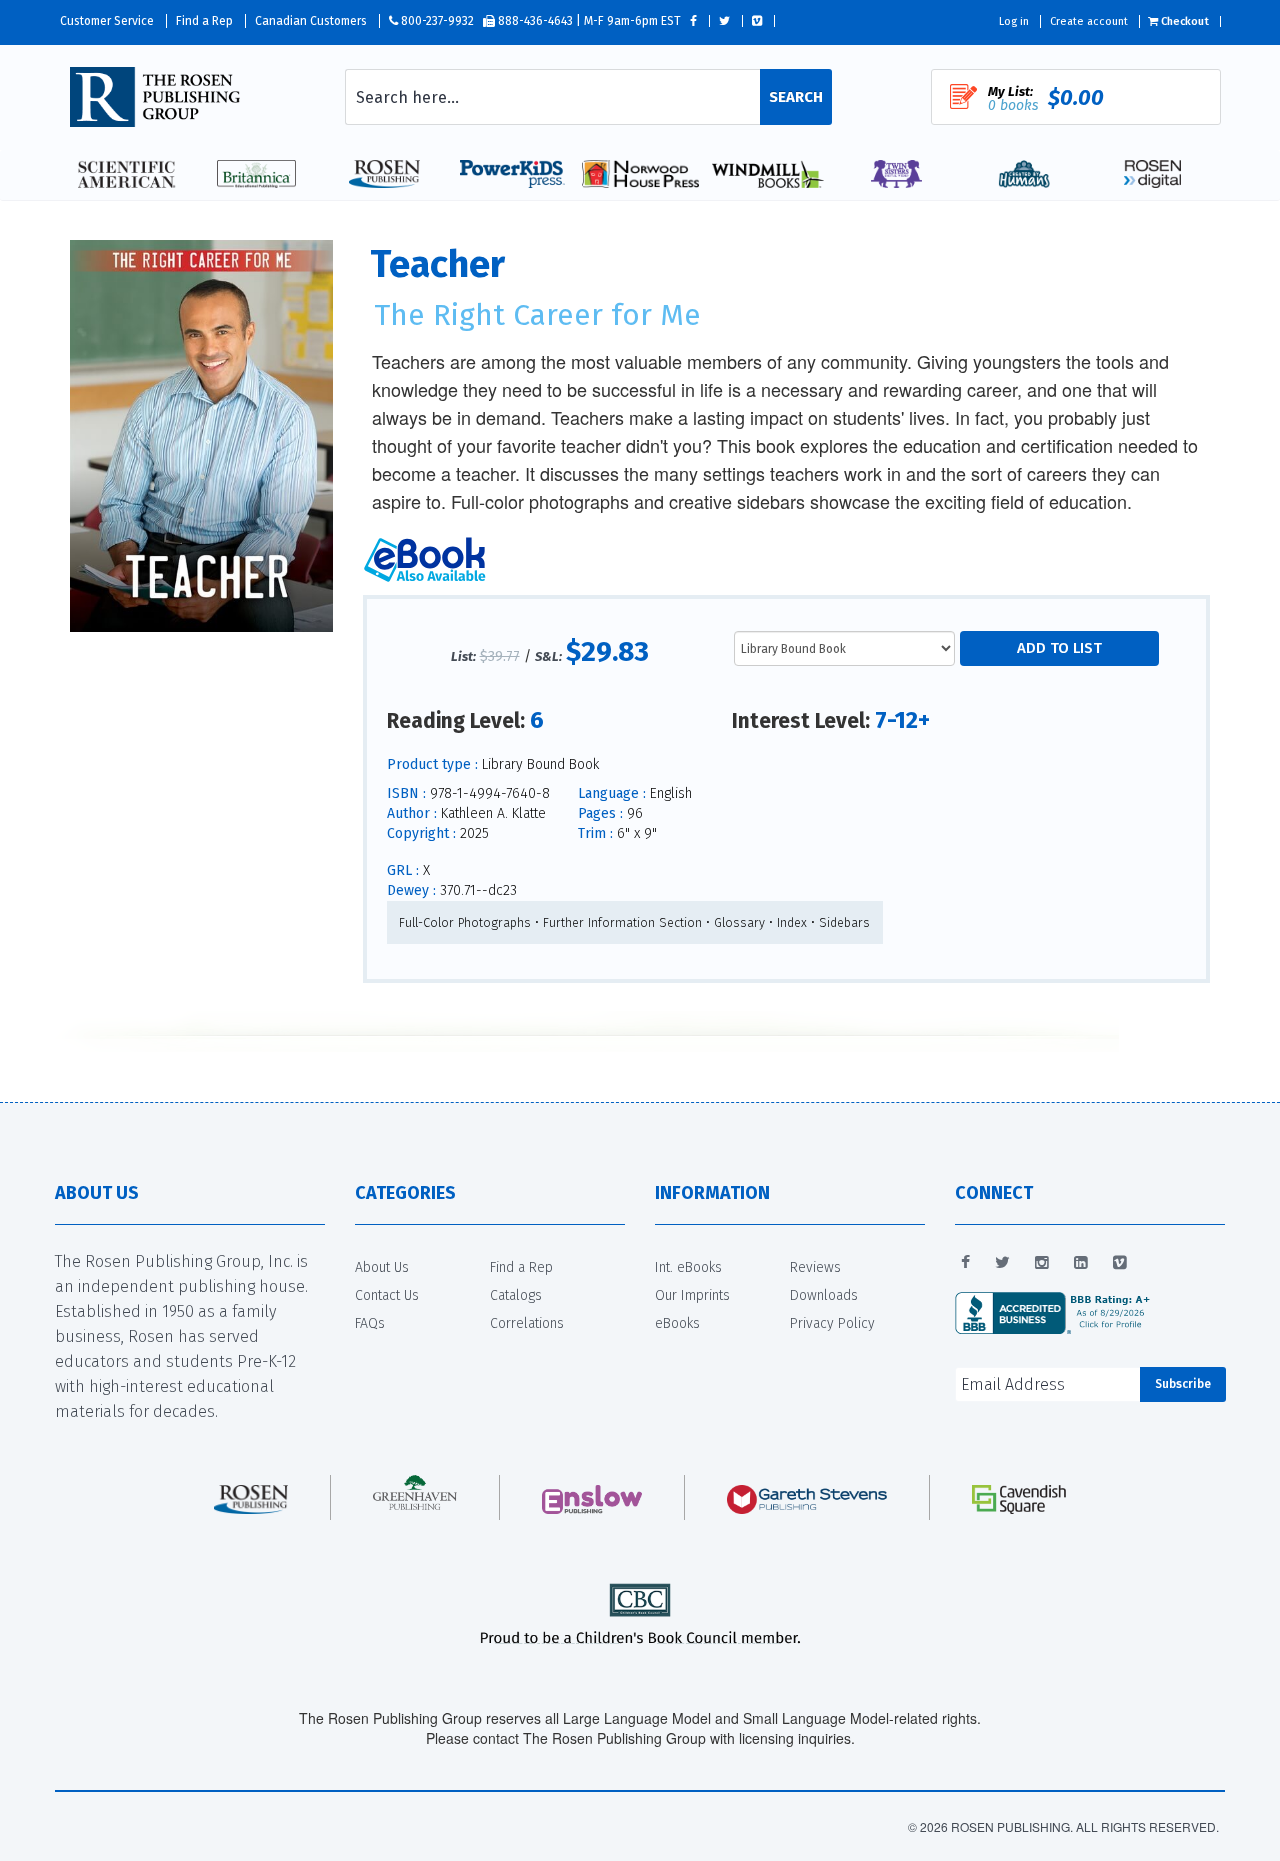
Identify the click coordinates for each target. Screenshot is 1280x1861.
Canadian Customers (311, 21)
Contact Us (387, 1295)
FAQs (370, 1323)
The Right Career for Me (537, 315)
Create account (1089, 21)
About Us (382, 1267)
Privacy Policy (832, 1323)
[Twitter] (1002, 1263)
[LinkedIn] (1081, 1263)
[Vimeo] (1120, 1263)
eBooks (677, 1323)
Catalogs (516, 1295)
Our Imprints (692, 1295)
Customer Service (107, 21)
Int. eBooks (688, 1267)
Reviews (815, 1267)
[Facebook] (965, 1263)
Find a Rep (204, 21)
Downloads (824, 1295)
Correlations (527, 1323)
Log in (1014, 21)
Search (796, 97)
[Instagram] (1042, 1263)
